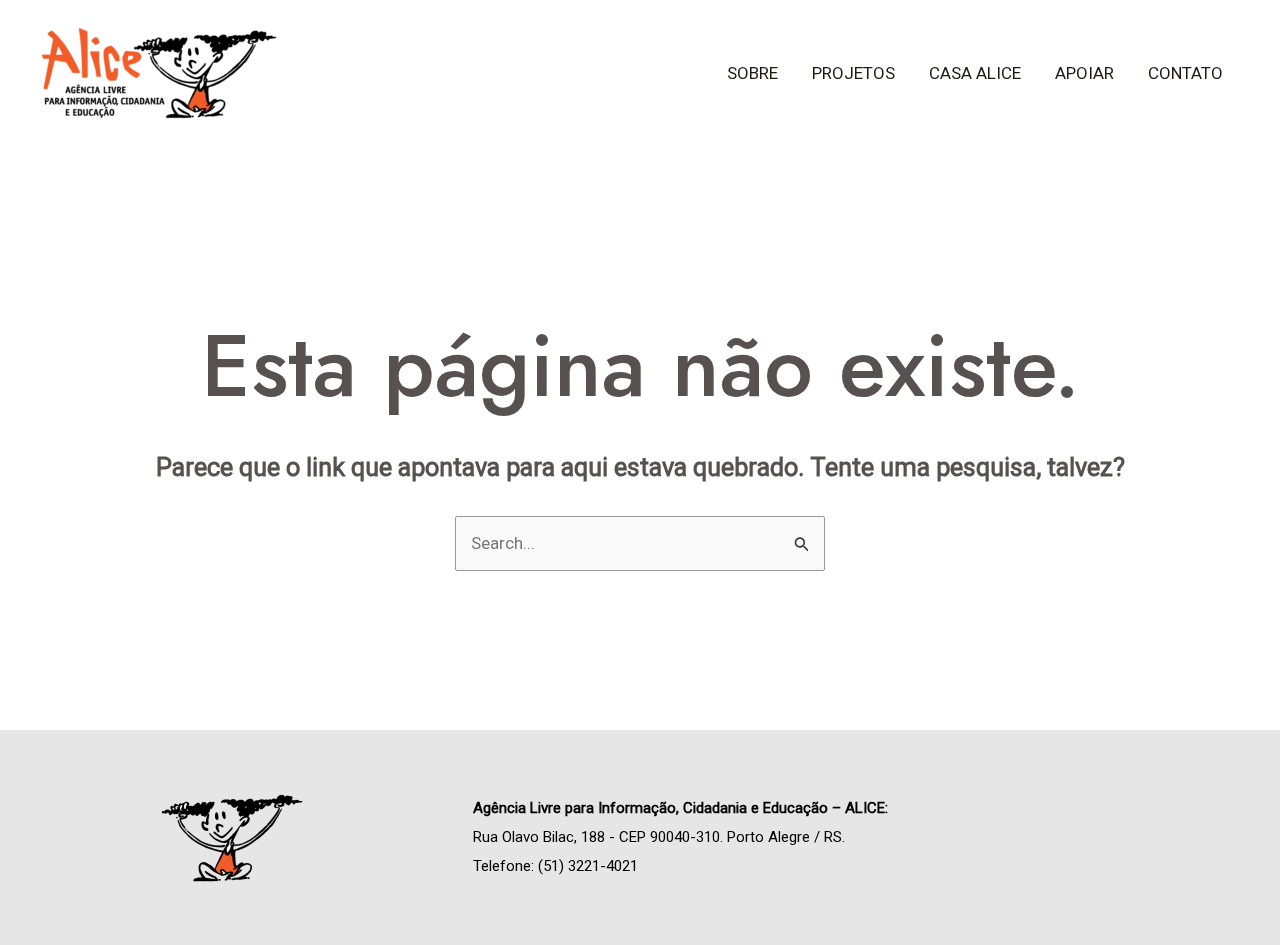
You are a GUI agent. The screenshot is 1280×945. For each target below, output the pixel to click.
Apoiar (1084, 73)
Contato (1185, 73)
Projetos (853, 73)
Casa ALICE (975, 73)
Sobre (752, 73)
